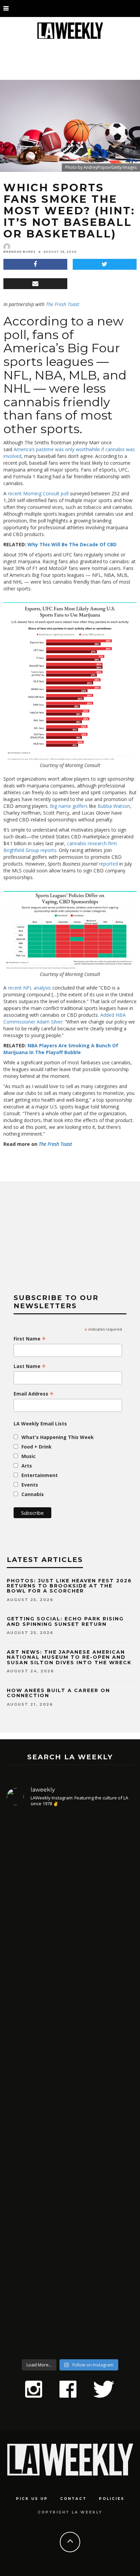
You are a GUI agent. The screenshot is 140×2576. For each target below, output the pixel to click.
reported (108, 864)
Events (30, 1485)
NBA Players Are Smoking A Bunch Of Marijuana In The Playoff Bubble (61, 1049)
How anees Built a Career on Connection (58, 1693)
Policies (112, 2499)
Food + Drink (37, 1447)
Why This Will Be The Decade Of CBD (72, 544)
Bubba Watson (114, 806)
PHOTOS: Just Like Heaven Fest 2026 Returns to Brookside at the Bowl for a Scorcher (69, 1586)
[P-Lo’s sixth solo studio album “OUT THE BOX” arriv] (70, 2278)
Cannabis (33, 1494)
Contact (73, 2499)
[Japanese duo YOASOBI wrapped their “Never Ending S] (70, 2031)
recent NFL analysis (29, 988)
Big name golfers (69, 806)
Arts (27, 1466)
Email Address (34, 1394)
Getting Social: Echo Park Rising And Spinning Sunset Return (65, 1621)
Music (29, 1456)
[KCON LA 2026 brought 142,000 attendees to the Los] (70, 2148)
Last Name (30, 1366)
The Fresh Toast (63, 304)
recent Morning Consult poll (38, 493)
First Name (30, 1339)
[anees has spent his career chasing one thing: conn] (70, 1890)
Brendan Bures (20, 252)
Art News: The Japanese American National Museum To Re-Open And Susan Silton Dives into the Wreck (69, 1657)
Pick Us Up (32, 2499)
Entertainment (40, 1475)
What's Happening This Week (58, 1437)
